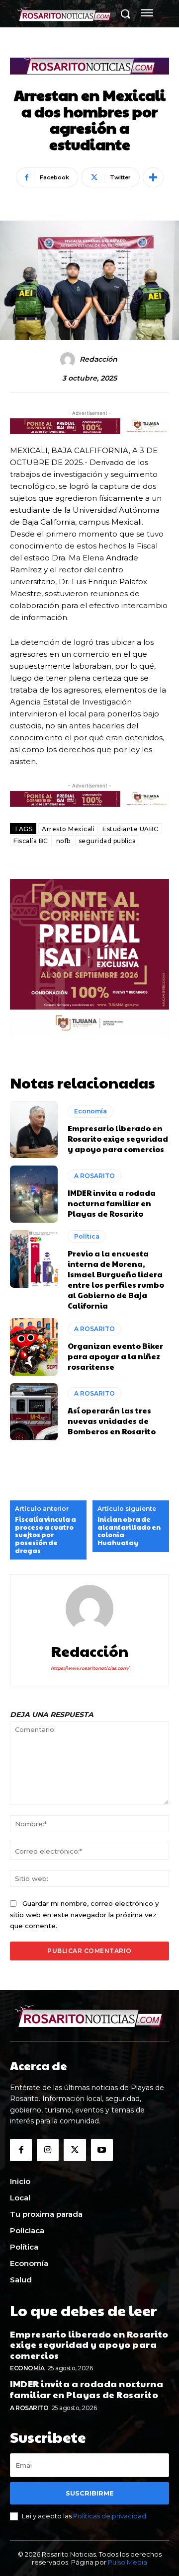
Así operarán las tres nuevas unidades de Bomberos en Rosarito (112, 1421)
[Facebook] (21, 2150)
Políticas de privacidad (110, 2516)
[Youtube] (102, 2150)
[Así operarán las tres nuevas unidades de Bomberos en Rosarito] (34, 1412)
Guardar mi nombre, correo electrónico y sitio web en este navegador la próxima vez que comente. (84, 1914)
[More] (153, 177)
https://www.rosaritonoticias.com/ (90, 1668)
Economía (90, 1111)
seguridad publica (107, 841)
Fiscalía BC (31, 841)
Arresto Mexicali (68, 829)
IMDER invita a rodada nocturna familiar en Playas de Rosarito (112, 1203)
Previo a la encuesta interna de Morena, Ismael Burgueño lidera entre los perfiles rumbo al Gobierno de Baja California (116, 1279)
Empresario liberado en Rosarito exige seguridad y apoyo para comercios (118, 1138)
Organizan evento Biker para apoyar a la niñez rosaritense (115, 1356)
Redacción (98, 359)
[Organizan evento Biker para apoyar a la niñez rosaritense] (34, 1347)
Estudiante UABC (131, 829)
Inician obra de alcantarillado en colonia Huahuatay (129, 1531)
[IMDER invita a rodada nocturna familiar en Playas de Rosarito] (34, 1194)
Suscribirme (90, 2493)
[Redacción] (69, 360)
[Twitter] (75, 2150)
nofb (63, 841)
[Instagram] (48, 2150)
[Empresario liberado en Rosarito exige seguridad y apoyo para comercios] (34, 1130)
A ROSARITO (94, 1176)
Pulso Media (128, 2562)
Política (87, 1236)
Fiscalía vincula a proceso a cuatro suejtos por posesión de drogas (45, 1535)
